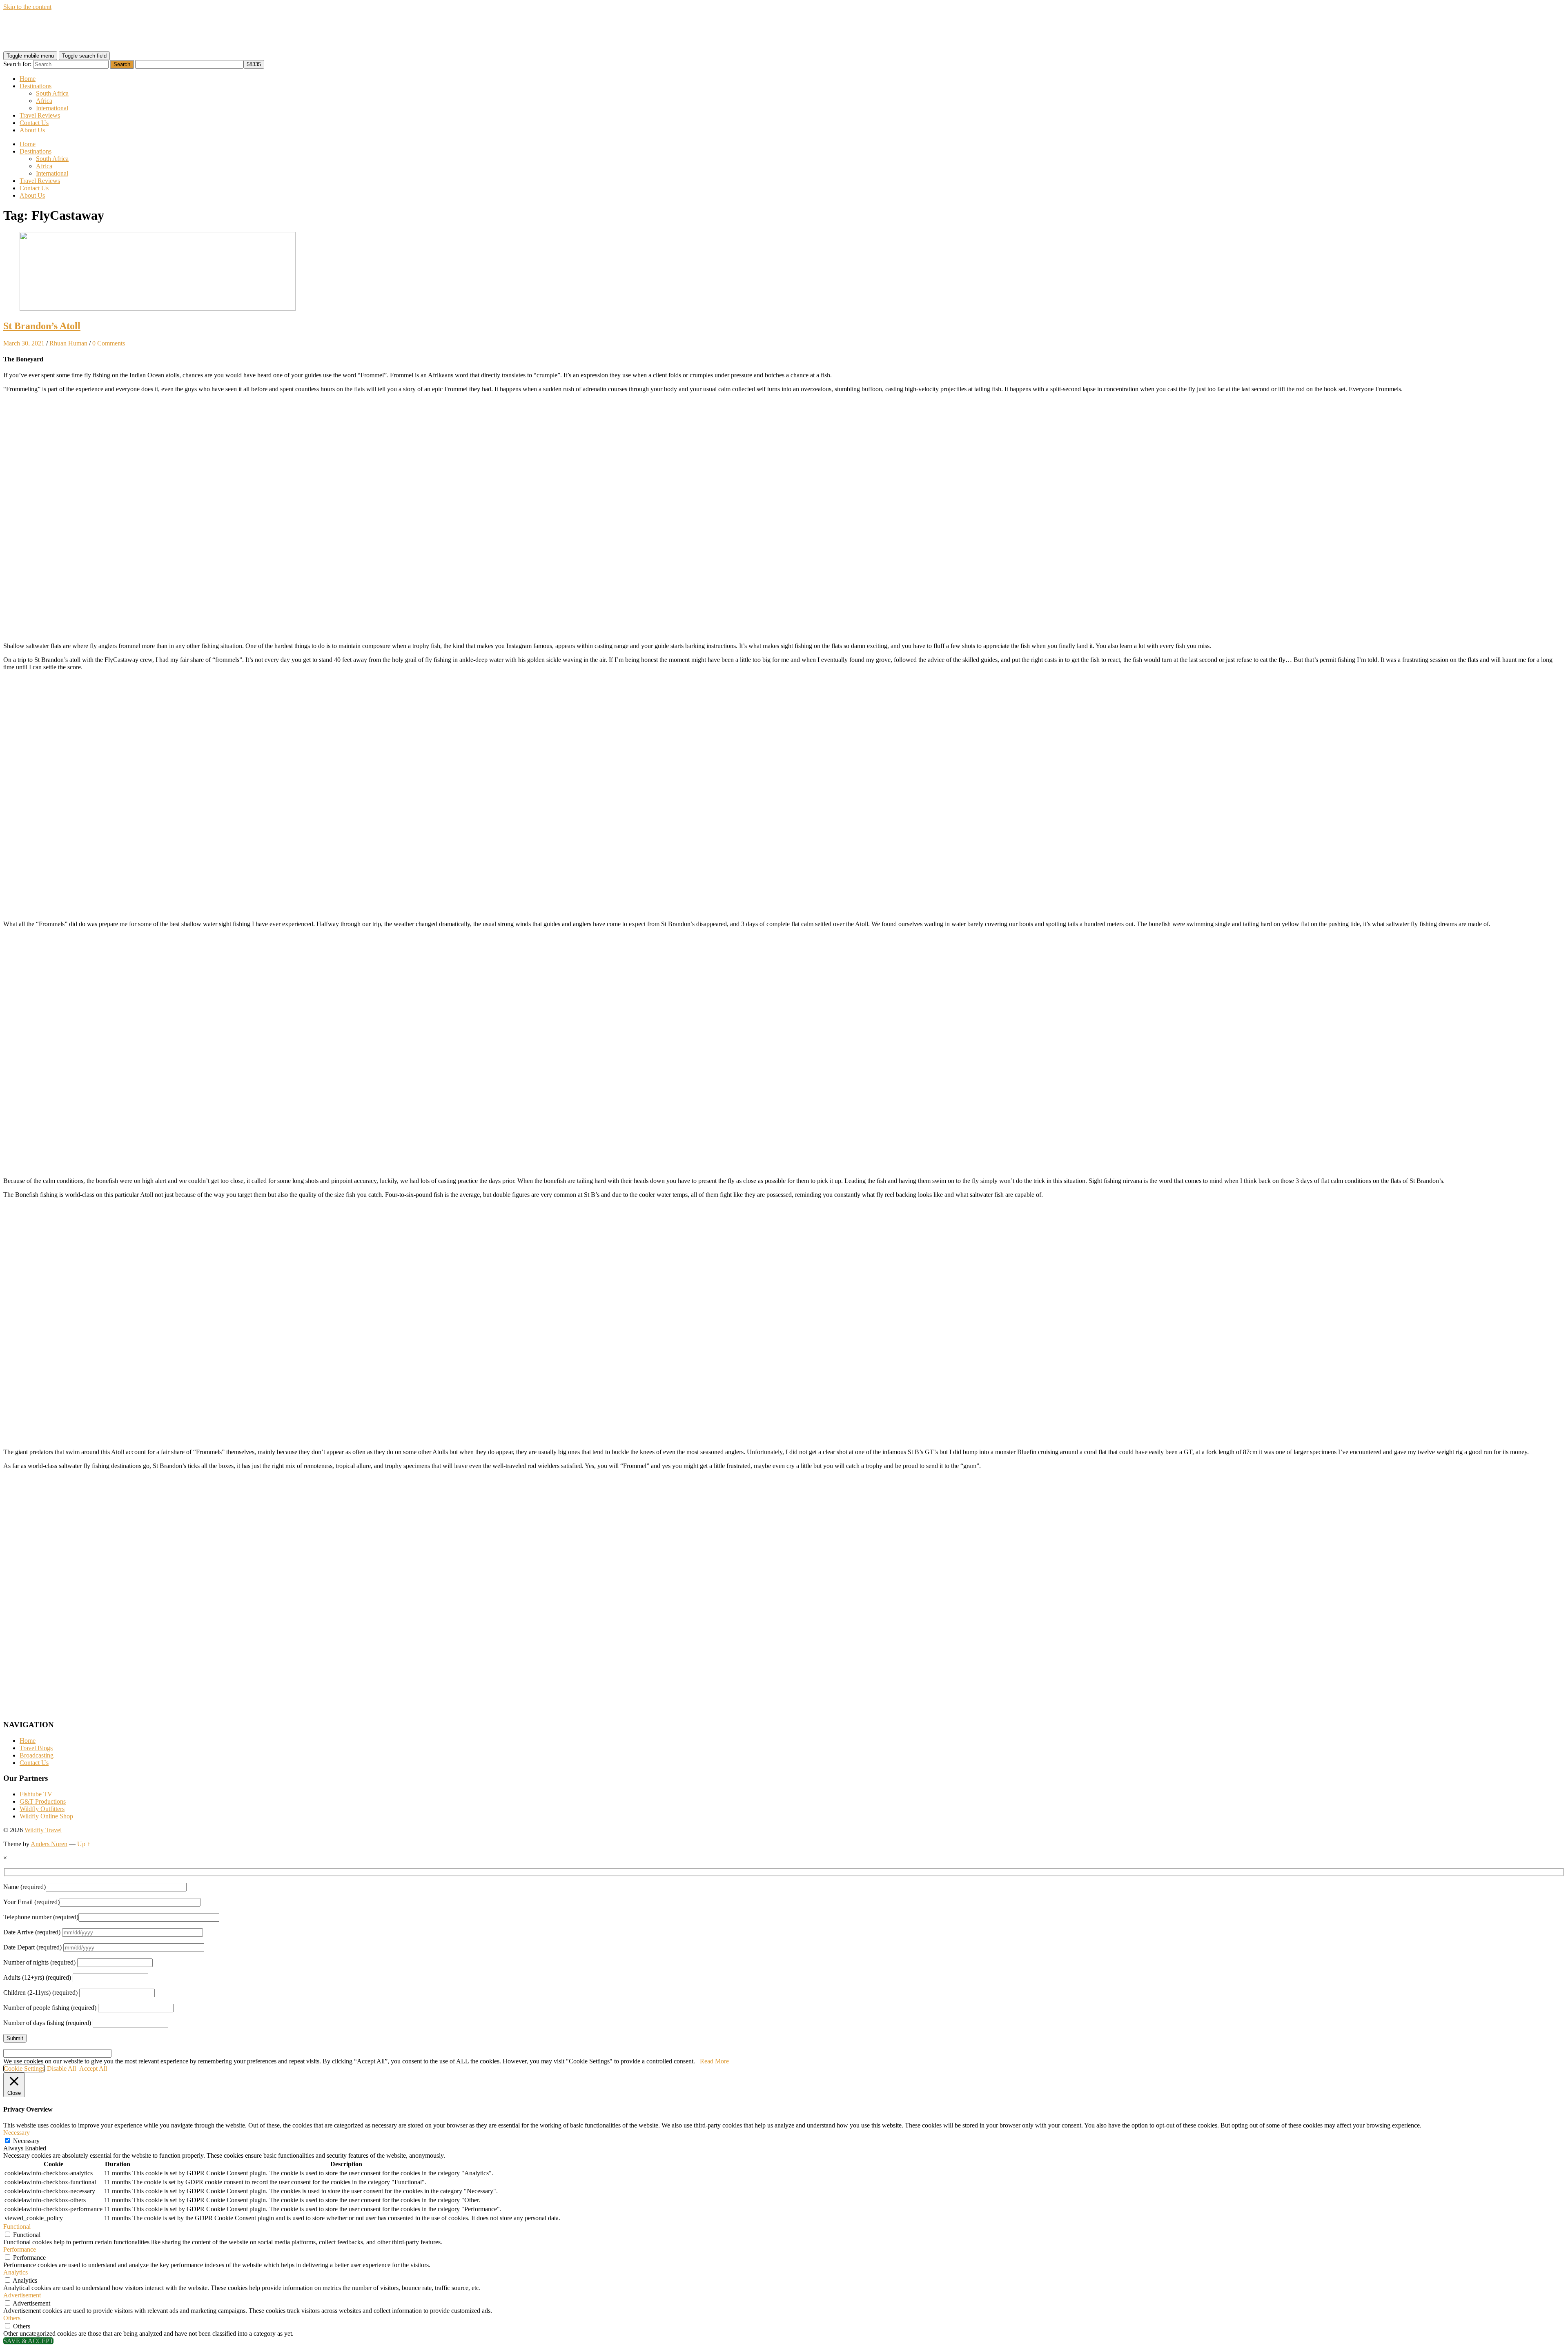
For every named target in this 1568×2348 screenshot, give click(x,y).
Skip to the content (27, 7)
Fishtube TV (36, 1794)
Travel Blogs (36, 1748)
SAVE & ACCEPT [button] (28, 2341)
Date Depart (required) (33, 1947)
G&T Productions (43, 1801)
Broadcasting (37, 1755)
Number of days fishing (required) (48, 2023)
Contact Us (34, 123)
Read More (714, 2061)
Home (28, 79)
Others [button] (12, 2318)
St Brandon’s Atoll (42, 326)
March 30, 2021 (24, 343)
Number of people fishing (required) (51, 2008)
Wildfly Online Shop (46, 1816)
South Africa (52, 93)
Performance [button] (20, 2249)
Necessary (26, 2141)
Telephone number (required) (41, 1917)
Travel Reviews (40, 115)
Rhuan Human (68, 343)
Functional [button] (17, 2227)
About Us (32, 130)
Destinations (36, 86)
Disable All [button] (61, 2068)
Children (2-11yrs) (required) (41, 1993)
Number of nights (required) (40, 1962)
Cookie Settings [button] (24, 2068)
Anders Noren (49, 1844)
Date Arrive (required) (33, 1932)
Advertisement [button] (22, 2295)
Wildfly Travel (43, 1830)
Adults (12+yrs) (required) (38, 1977)
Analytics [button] (16, 2272)
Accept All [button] (93, 2068)
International (52, 108)
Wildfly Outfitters (42, 1809)
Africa (44, 101)
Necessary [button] (17, 2133)
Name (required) (24, 1887)
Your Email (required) (31, 1902)
